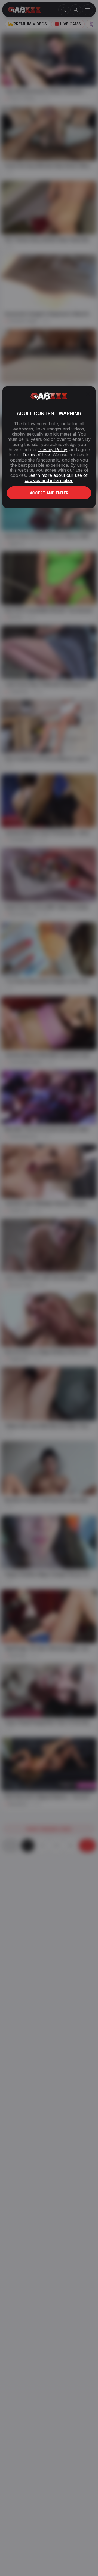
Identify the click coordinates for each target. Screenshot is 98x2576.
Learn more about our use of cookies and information (56, 478)
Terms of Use (36, 455)
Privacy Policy (53, 450)
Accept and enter (49, 493)
